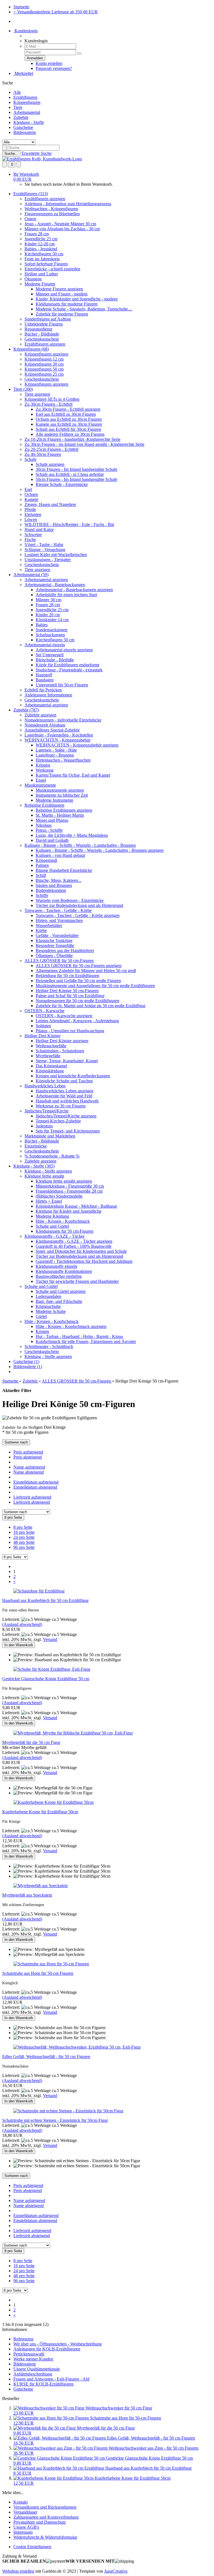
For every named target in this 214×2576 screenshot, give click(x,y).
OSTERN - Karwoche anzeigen (64, 1016)
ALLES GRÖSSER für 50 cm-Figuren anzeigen (79, 966)
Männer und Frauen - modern (62, 294)
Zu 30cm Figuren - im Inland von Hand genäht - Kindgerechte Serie (84, 444)
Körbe (41, 930)
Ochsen (31, 494)
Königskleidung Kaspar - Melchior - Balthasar (76, 1206)
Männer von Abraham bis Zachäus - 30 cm (62, 229)
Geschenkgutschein (42, 339)
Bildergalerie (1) (28, 1367)
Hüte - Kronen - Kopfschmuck (63, 1221)
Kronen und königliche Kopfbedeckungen (73, 1076)
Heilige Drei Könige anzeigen (62, 1041)
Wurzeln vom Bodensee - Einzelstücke (70, 900)
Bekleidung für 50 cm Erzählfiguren (67, 976)
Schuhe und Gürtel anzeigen (61, 1291)
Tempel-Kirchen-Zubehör (58, 1121)
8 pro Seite (23, 1527)
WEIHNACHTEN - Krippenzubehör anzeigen (77, 745)
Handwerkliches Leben (45, 1086)
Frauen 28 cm (37, 234)
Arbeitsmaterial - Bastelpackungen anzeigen (74, 590)
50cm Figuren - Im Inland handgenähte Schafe (76, 479)
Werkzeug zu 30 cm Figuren (61, 1106)
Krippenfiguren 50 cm (44, 369)
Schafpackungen (50, 635)
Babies (42, 625)
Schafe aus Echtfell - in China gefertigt (70, 474)
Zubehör (21, 117)
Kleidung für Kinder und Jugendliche (69, 1211)
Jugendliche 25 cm (41, 239)
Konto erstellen (49, 63)
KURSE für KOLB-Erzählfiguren (43, 2384)
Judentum (44, 1126)
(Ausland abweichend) (22, 1624)
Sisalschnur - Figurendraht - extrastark (69, 670)
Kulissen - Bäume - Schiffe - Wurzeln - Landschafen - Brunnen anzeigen (100, 850)
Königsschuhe (48, 1306)
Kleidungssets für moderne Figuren (67, 304)
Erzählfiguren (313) (31, 194)
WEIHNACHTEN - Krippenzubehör (58, 740)
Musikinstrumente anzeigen (60, 790)
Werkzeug (45, 770)
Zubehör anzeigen (40, 715)
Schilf (41, 875)
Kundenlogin (25, 31)
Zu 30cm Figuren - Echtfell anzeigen (68, 409)
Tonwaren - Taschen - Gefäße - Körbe (58, 910)
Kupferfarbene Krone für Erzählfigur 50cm (40, 1812)
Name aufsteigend (29, 1467)
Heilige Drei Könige (42, 1036)
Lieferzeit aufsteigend (32, 1497)
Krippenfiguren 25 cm (44, 374)
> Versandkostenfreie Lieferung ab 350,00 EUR (56, 12)
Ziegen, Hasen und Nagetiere (50, 504)
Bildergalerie (25, 132)
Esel (28, 489)
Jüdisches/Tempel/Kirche (47, 1111)
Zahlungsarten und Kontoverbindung (46, 2517)
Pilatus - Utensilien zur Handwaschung (70, 1031)
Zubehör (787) (26, 710)
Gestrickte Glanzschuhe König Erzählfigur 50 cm (46, 1679)
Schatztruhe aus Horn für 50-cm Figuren (38, 1973)
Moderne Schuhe (51, 1311)
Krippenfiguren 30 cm (44, 364)
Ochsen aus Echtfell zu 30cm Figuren (69, 419)
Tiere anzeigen (37, 394)
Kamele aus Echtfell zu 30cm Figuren (69, 424)
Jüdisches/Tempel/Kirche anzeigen (66, 1116)
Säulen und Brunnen (54, 885)
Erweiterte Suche (37, 153)
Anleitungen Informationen (48, 695)
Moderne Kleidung (52, 1216)
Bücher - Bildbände (42, 334)
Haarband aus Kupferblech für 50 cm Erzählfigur (45, 1600)
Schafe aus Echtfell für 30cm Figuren (68, 429)
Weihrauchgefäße (51, 1046)
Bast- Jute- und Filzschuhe (59, 1301)
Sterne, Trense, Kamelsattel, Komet (67, 1061)
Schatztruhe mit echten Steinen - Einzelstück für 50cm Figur (55, 2120)
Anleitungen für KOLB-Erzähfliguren (47, 2349)
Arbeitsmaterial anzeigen (46, 580)
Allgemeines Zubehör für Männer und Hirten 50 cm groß (86, 971)
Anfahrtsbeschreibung (33, 2374)
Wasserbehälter (49, 925)
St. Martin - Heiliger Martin (60, 815)
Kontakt (20, 2502)
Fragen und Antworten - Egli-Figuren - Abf (51, 2379)
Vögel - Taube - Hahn (44, 545)
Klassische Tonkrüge (54, 940)
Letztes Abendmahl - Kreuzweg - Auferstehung (77, 1021)
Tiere (18, 107)
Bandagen (45, 680)
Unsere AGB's (26, 2527)
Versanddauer (25, 2512)
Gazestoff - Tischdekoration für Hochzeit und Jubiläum (84, 1261)
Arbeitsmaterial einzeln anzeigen (64, 650)
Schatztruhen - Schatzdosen (60, 1051)
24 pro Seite (24, 1537)
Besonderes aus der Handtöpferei (65, 951)
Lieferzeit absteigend (32, 1502)
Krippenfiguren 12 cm (44, 359)
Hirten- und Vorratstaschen (59, 920)
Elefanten (33, 514)
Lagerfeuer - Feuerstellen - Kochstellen (59, 735)
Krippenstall (46, 860)
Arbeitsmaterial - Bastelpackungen (55, 585)
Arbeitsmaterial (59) (31, 575)
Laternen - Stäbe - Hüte (56, 750)
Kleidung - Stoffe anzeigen (48, 1171)
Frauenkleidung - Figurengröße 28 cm (69, 1191)
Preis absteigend (28, 1457)
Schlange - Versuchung (45, 550)
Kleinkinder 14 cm (52, 620)
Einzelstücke (36, 1146)
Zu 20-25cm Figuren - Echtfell (51, 449)
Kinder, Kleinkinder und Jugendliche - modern (77, 299)
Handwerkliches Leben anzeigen (65, 1091)
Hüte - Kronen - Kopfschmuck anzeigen (71, 1326)
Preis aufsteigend (28, 1452)
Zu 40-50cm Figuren (43, 454)
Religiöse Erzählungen (44, 805)
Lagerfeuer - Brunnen (55, 755)
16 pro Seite (24, 1532)
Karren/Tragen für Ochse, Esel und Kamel (73, 775)
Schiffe (42, 895)
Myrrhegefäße (48, 1056)
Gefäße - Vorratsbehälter (57, 935)
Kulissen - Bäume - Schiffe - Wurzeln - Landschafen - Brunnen (80, 845)
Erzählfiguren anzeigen (45, 199)
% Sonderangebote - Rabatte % (52, 1156)
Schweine (33, 534)
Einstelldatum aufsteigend (36, 1482)
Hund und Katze (39, 529)
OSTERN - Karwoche (44, 1011)
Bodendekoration (51, 890)
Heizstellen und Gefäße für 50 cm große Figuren (78, 981)
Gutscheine (23, 127)
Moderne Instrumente (54, 800)
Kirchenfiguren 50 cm (44, 254)
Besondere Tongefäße (55, 945)
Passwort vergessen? (54, 68)
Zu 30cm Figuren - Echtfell (48, 404)
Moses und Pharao (52, 820)
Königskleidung (50, 1071)
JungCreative (116, 2571)
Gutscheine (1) (26, 1362)
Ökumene (33, 279)
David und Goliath (52, 840)
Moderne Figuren (40, 284)
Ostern (30, 219)
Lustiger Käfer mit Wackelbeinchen (56, 555)
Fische (30, 540)
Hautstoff (44, 675)
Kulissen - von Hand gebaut (60, 855)
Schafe (31, 459)
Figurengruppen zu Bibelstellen (52, 214)
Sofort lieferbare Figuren (46, 264)
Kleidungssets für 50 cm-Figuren (65, 1231)
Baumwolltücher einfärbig (59, 1276)
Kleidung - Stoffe (29, 122)
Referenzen (23, 2339)
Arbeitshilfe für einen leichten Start (66, 595)
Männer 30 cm (48, 600)
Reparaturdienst (38, 329)
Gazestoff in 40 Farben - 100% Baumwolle (74, 1246)
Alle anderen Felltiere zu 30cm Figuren (70, 434)
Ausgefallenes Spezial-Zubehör (52, 730)
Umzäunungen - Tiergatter (48, 560)
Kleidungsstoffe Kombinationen (64, 1271)
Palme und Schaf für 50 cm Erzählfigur (70, 996)
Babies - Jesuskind (41, 249)
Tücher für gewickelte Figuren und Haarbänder (77, 1281)
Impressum (23, 2532)
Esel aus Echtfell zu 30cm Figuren (66, 414)
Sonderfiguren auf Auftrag (48, 319)
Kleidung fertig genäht (44, 1176)
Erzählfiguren (25, 97)
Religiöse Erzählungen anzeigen (64, 810)
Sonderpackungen (52, 630)
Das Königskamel (51, 1066)
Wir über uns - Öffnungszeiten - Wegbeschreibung (58, 2344)
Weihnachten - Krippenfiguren (51, 209)
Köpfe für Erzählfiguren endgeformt (67, 665)
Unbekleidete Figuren (44, 324)
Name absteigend (29, 1472)
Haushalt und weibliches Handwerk (67, 1101)
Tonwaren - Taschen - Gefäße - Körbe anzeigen (78, 915)
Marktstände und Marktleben (50, 1136)
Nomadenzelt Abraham (45, 725)
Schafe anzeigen (50, 464)
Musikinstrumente (40, 785)
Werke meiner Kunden (33, 2359)
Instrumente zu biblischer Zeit (62, 795)
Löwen (31, 519)
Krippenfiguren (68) (31, 349)
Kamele (31, 499)
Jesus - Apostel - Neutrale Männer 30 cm (60, 224)
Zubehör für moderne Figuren (62, 314)
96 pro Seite (24, 1547)
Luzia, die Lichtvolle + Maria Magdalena (72, 835)
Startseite (21, 7)
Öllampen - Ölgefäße (54, 956)
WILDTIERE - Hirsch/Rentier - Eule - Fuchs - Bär (69, 524)
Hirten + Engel (49, 1201)
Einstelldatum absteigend (35, 1487)
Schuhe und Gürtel (52, 1226)
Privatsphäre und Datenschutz (40, 2522)
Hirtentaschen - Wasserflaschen (63, 760)
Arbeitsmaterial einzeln (45, 645)
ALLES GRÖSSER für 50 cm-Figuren (59, 961)
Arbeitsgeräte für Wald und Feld (64, 1096)
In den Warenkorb (19, 1645)
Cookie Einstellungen (32, 2547)
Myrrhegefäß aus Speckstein (27, 1895)
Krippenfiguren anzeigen (46, 354)
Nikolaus (44, 825)
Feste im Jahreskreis (42, 259)
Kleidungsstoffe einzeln (56, 1266)
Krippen (43, 765)
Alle (17, 92)
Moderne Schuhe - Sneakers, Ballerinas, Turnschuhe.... (84, 309)
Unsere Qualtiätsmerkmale (37, 2369)
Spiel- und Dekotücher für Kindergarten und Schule (81, 1251)
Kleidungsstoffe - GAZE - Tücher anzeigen (74, 1241)
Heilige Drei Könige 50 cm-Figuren (67, 991)
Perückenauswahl (29, 2354)
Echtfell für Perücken (43, 690)
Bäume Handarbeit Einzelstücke (64, 870)
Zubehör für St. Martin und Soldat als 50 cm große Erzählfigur (91, 1006)
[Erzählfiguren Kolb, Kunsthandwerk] (42, 159)
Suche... (11, 154)
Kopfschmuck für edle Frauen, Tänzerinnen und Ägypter (86, 1341)
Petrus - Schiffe (49, 830)
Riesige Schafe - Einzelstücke (62, 484)
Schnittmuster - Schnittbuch (49, 1346)
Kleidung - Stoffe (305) (34, 1166)
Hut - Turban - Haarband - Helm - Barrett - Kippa (79, 1336)
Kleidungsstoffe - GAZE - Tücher (54, 1236)
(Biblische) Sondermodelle (59, 1196)
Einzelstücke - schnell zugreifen (52, 269)
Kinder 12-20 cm (40, 244)
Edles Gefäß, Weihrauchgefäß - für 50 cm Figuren (46, 2057)
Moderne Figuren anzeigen (59, 289)
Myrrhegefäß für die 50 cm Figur (31, 1742)
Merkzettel (23, 73)
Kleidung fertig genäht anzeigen (64, 1181)
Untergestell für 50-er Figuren (62, 685)
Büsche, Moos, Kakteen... (59, 880)
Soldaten (43, 1026)
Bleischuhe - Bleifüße (55, 660)
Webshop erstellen (18, 2571)
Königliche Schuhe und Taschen (64, 1081)
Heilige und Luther (41, 274)
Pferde (30, 509)
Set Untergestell (50, 655)
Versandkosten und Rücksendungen (45, 2507)
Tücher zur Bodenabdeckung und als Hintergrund (79, 905)
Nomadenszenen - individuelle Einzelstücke (63, 720)
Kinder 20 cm (48, 615)
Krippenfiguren (27, 102)
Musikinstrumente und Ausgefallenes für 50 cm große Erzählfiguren (95, 986)
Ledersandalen (48, 1296)
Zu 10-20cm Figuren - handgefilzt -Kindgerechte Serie (72, 439)
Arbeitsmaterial (27, 112)
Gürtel (41, 1316)
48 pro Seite (24, 1542)
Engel (41, 780)
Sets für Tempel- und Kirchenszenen (68, 1131)
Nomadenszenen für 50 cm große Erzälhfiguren (77, 1001)
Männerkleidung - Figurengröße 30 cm (70, 1186)
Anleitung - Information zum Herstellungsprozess (68, 204)
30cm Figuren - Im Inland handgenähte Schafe (76, 469)
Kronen (42, 1331)
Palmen (42, 865)
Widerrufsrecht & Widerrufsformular (45, 2537)
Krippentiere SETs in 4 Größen (52, 399)
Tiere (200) (23, 389)
